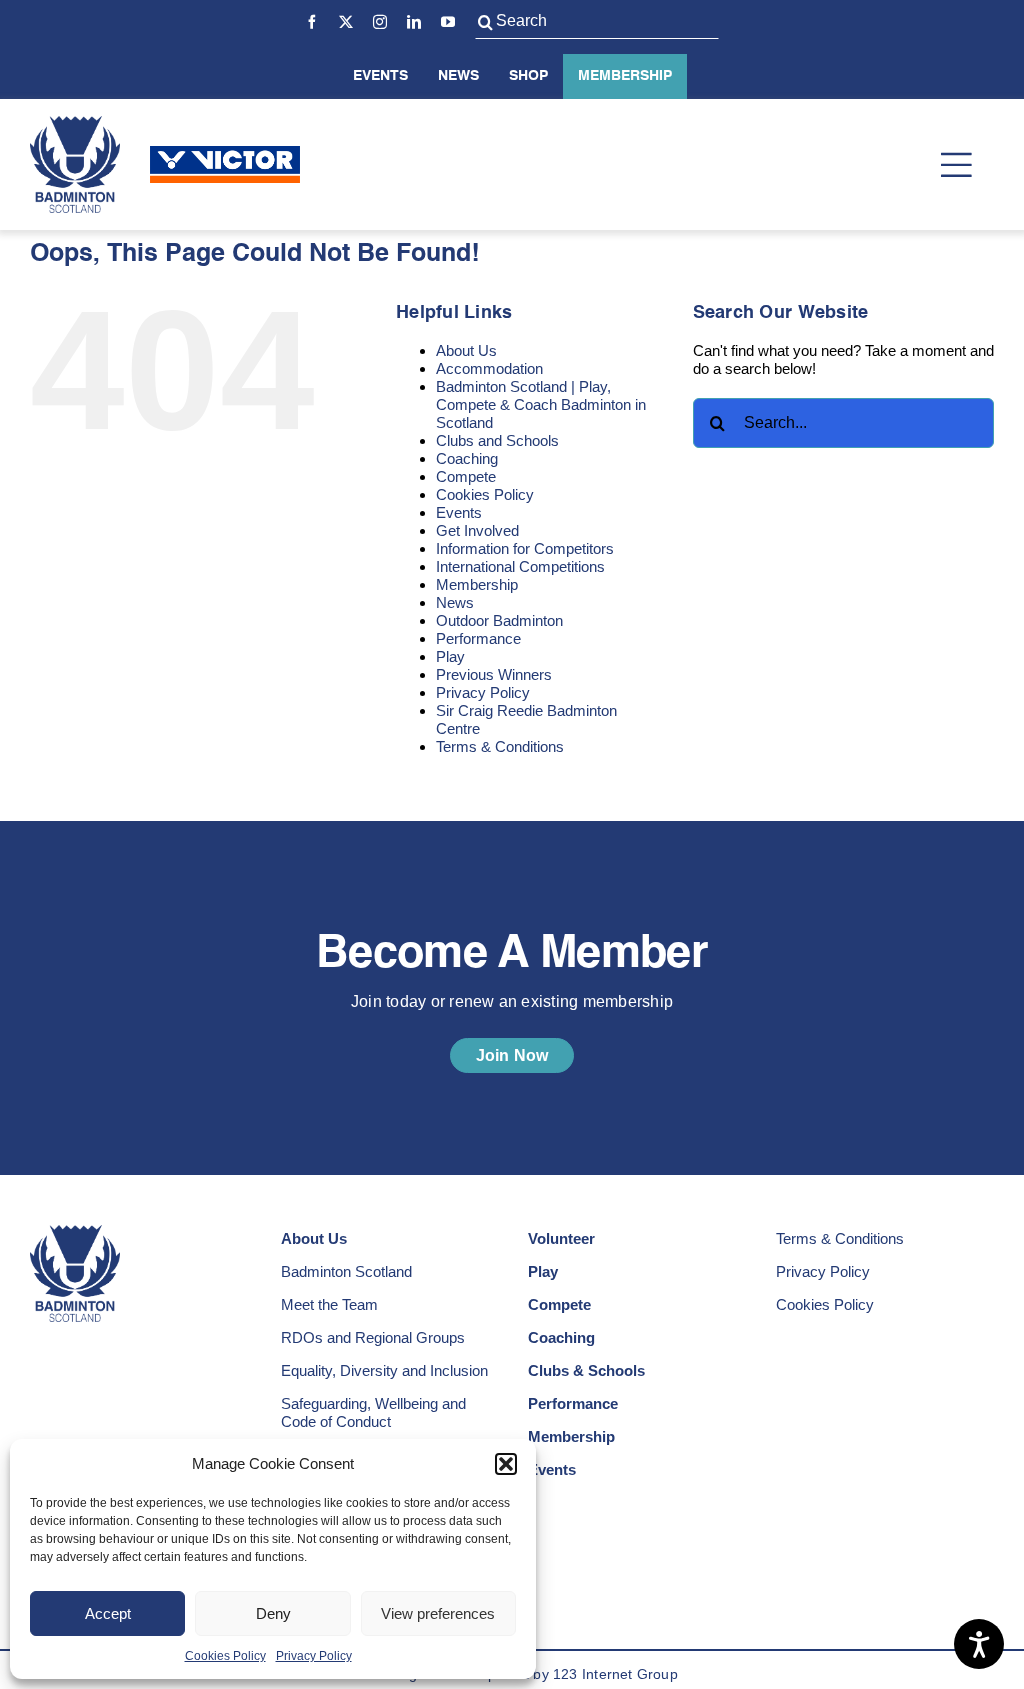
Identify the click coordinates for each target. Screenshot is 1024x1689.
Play (450, 656)
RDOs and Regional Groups (373, 1337)
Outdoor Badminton (499, 620)
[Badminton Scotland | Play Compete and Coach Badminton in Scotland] (75, 123)
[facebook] (312, 22)
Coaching (467, 458)
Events (380, 76)
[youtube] (448, 22)
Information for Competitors (525, 548)
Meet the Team (329, 1304)
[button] (506, 1464)
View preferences (438, 1613)
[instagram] (380, 22)
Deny (273, 1613)
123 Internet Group (615, 1674)
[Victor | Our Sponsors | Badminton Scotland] (225, 153)
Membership (625, 76)
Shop (528, 76)
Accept (108, 1613)
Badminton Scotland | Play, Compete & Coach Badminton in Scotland (541, 404)
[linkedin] (414, 22)
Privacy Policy (314, 1656)
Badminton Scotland (346, 1271)
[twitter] (346, 22)
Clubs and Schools (497, 440)
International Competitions (520, 566)
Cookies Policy (225, 1656)
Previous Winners (494, 674)
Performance (478, 638)
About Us (466, 350)
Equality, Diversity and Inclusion (384, 1370)
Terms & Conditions (500, 746)
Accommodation (489, 368)
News (458, 76)
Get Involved (477, 530)
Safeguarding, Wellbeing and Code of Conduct (373, 1412)
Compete (466, 476)
